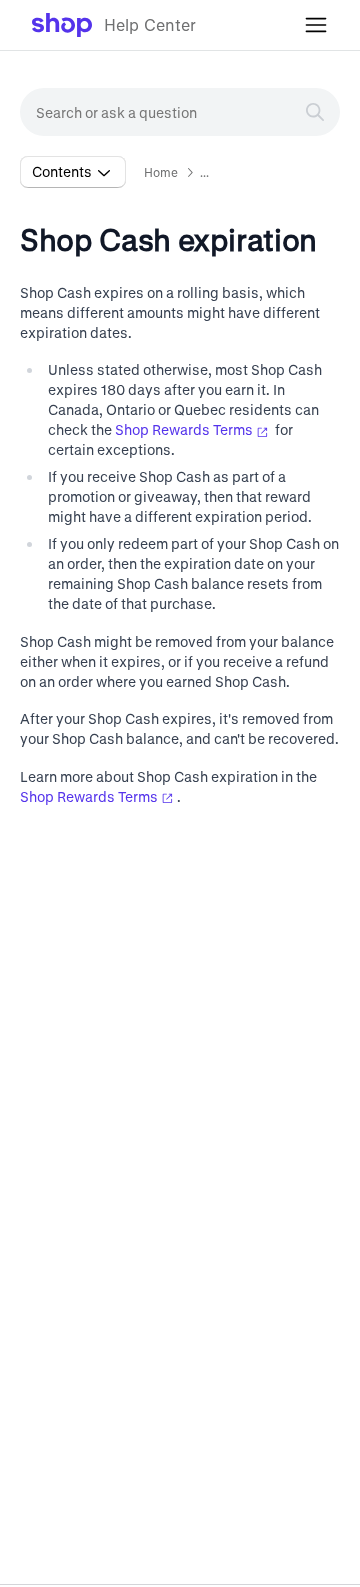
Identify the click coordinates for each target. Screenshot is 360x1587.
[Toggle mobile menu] (316, 25)
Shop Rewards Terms (184, 429)
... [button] (204, 172)
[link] (114, 25)
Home (161, 172)
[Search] (315, 112)
